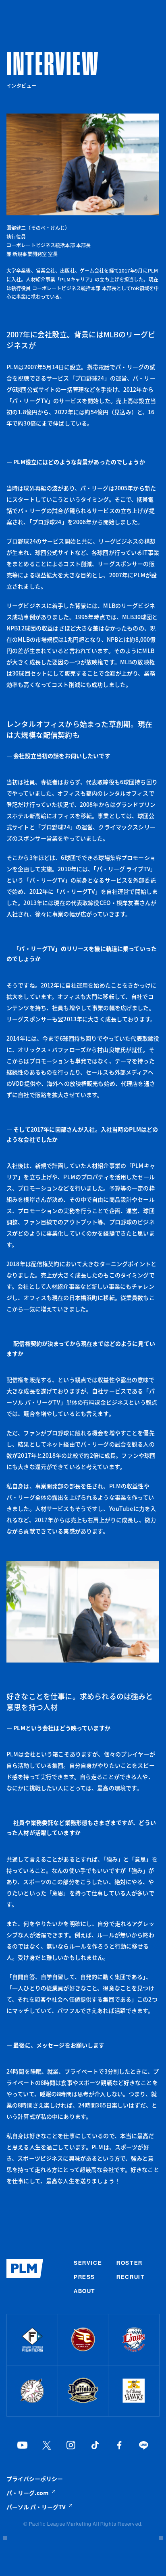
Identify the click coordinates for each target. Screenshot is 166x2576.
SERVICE (88, 2263)
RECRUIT (131, 2277)
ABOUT (85, 2291)
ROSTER (129, 2263)
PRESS (84, 2277)
